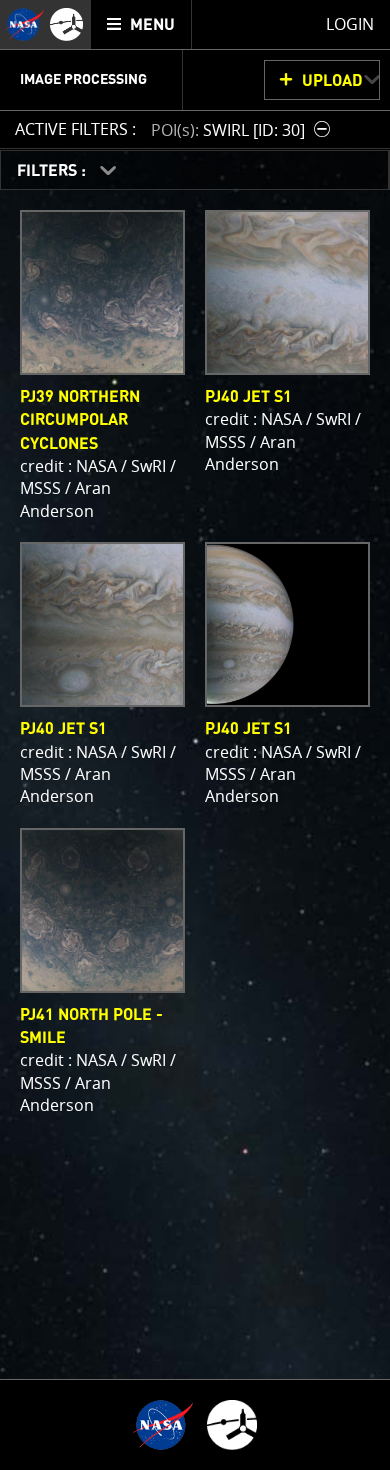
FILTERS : (53, 171)
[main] (195, 735)
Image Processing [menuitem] (83, 80)
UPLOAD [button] (332, 81)
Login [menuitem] (350, 24)
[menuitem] (141, 24)
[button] (243, 129)
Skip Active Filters (12, 76)
